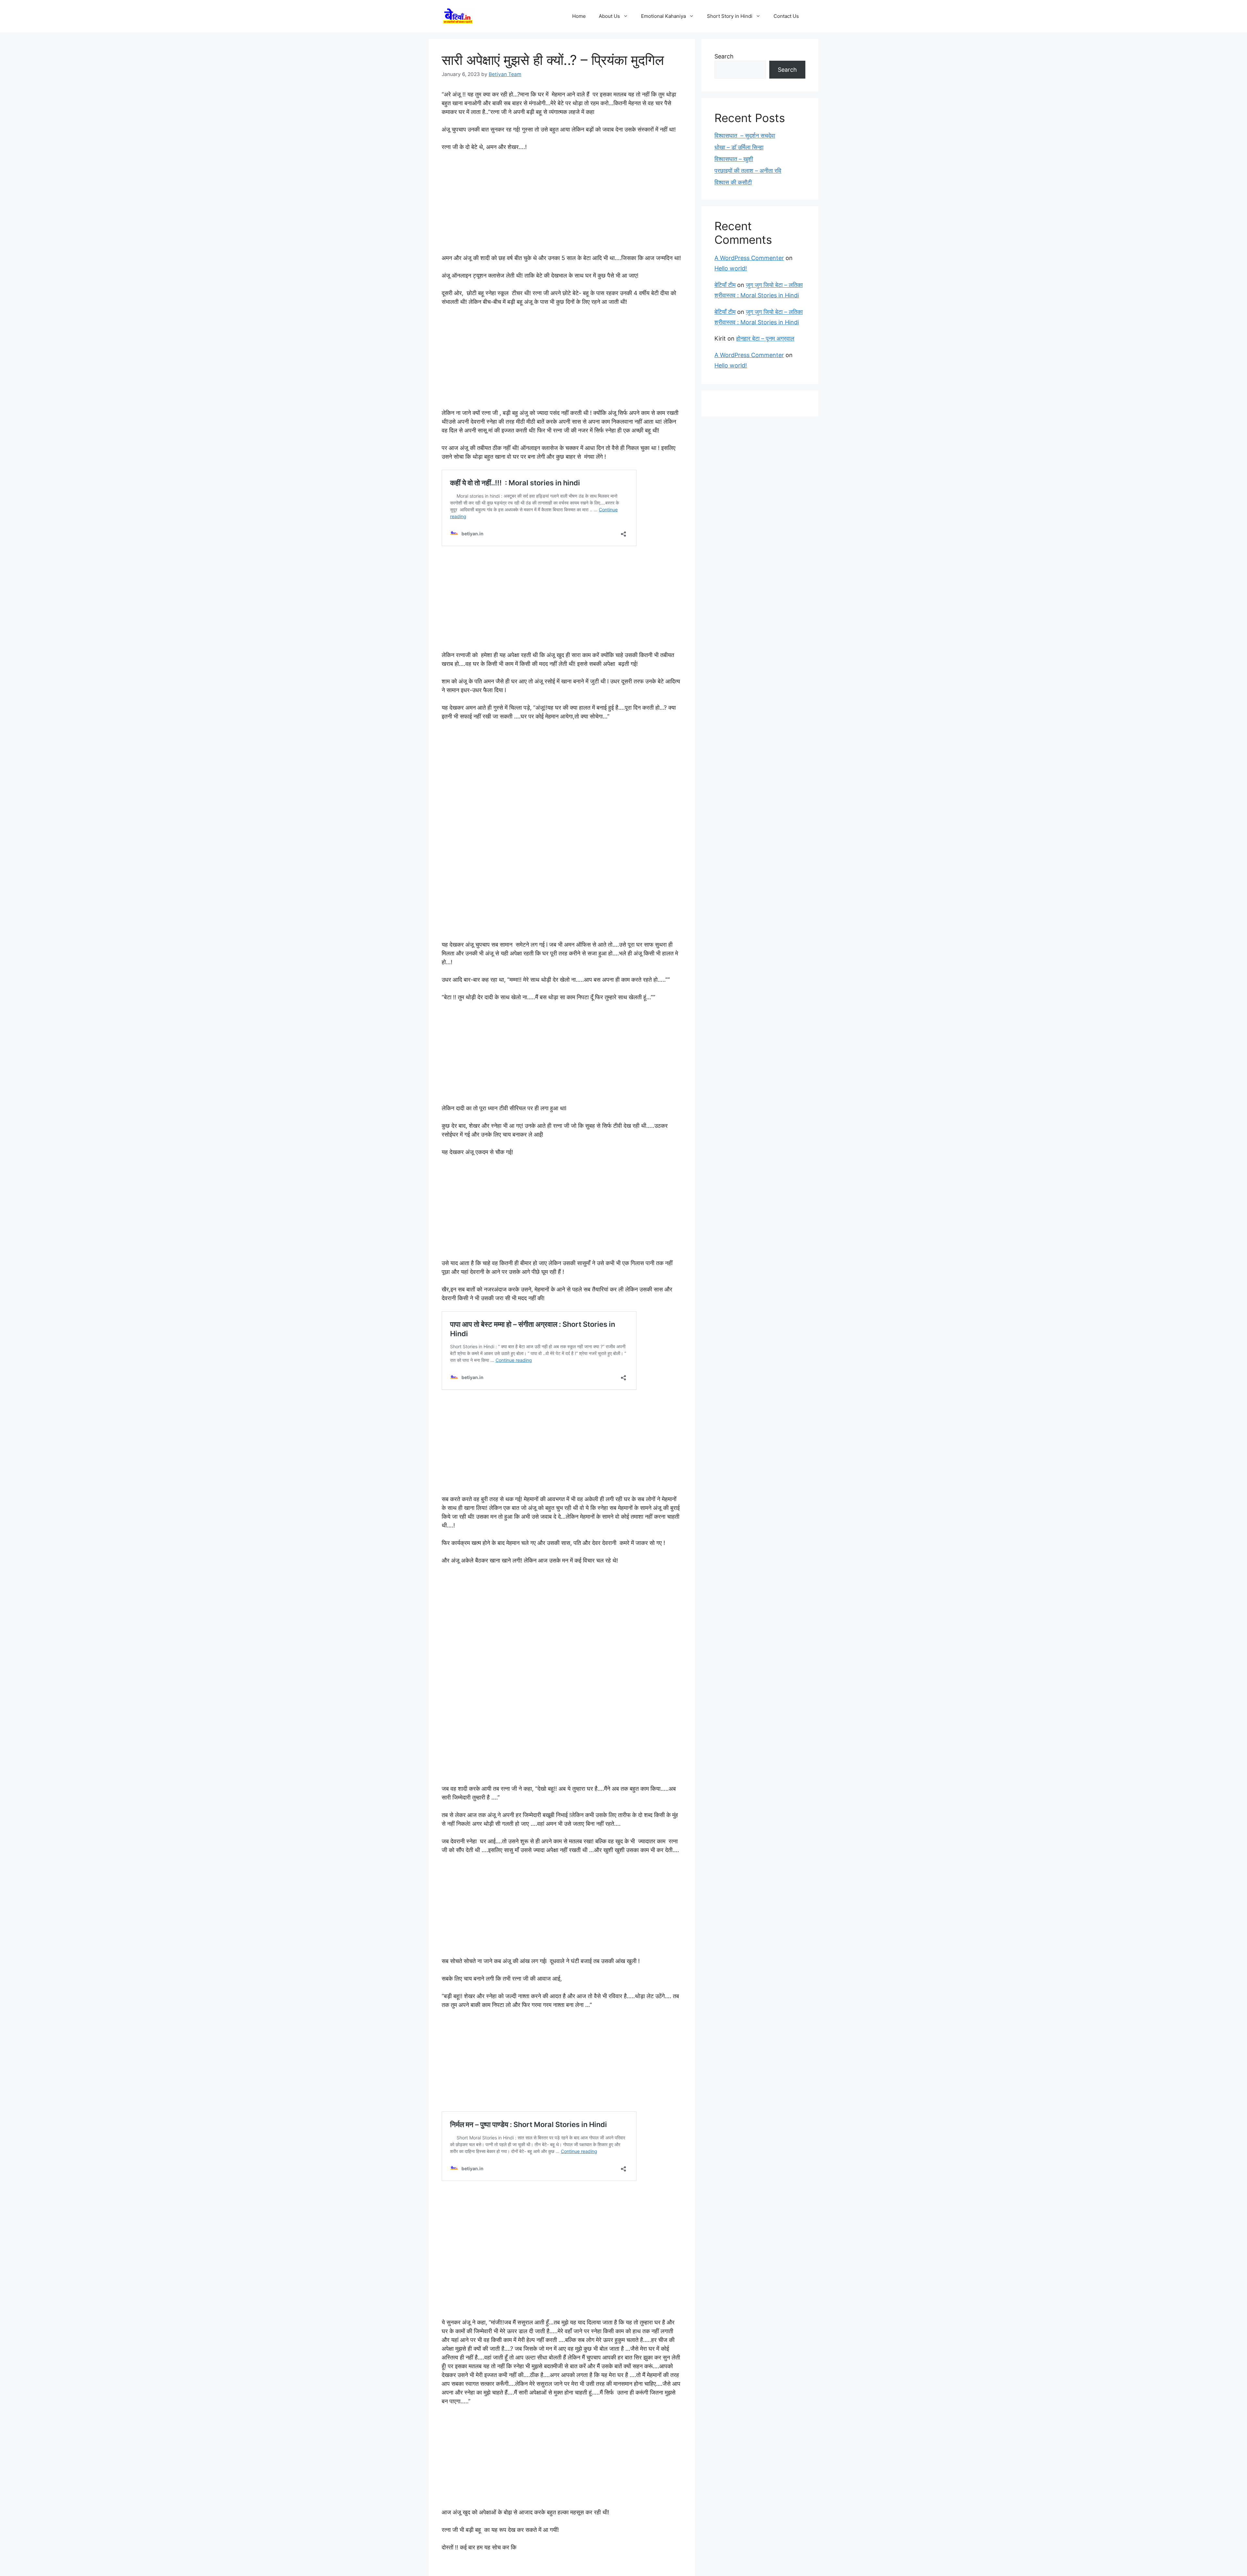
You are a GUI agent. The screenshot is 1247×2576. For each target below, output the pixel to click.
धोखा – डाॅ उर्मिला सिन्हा (739, 147)
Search (724, 56)
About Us (609, 16)
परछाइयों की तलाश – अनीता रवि (748, 171)
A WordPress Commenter (749, 258)
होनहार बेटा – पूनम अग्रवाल (765, 338)
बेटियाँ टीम (725, 285)
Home (579, 16)
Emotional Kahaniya (663, 16)
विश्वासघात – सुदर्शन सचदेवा (745, 136)
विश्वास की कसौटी (733, 182)
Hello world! (731, 268)
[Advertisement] (562, 205)
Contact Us (786, 16)
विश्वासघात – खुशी (734, 159)
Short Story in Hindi (730, 16)
